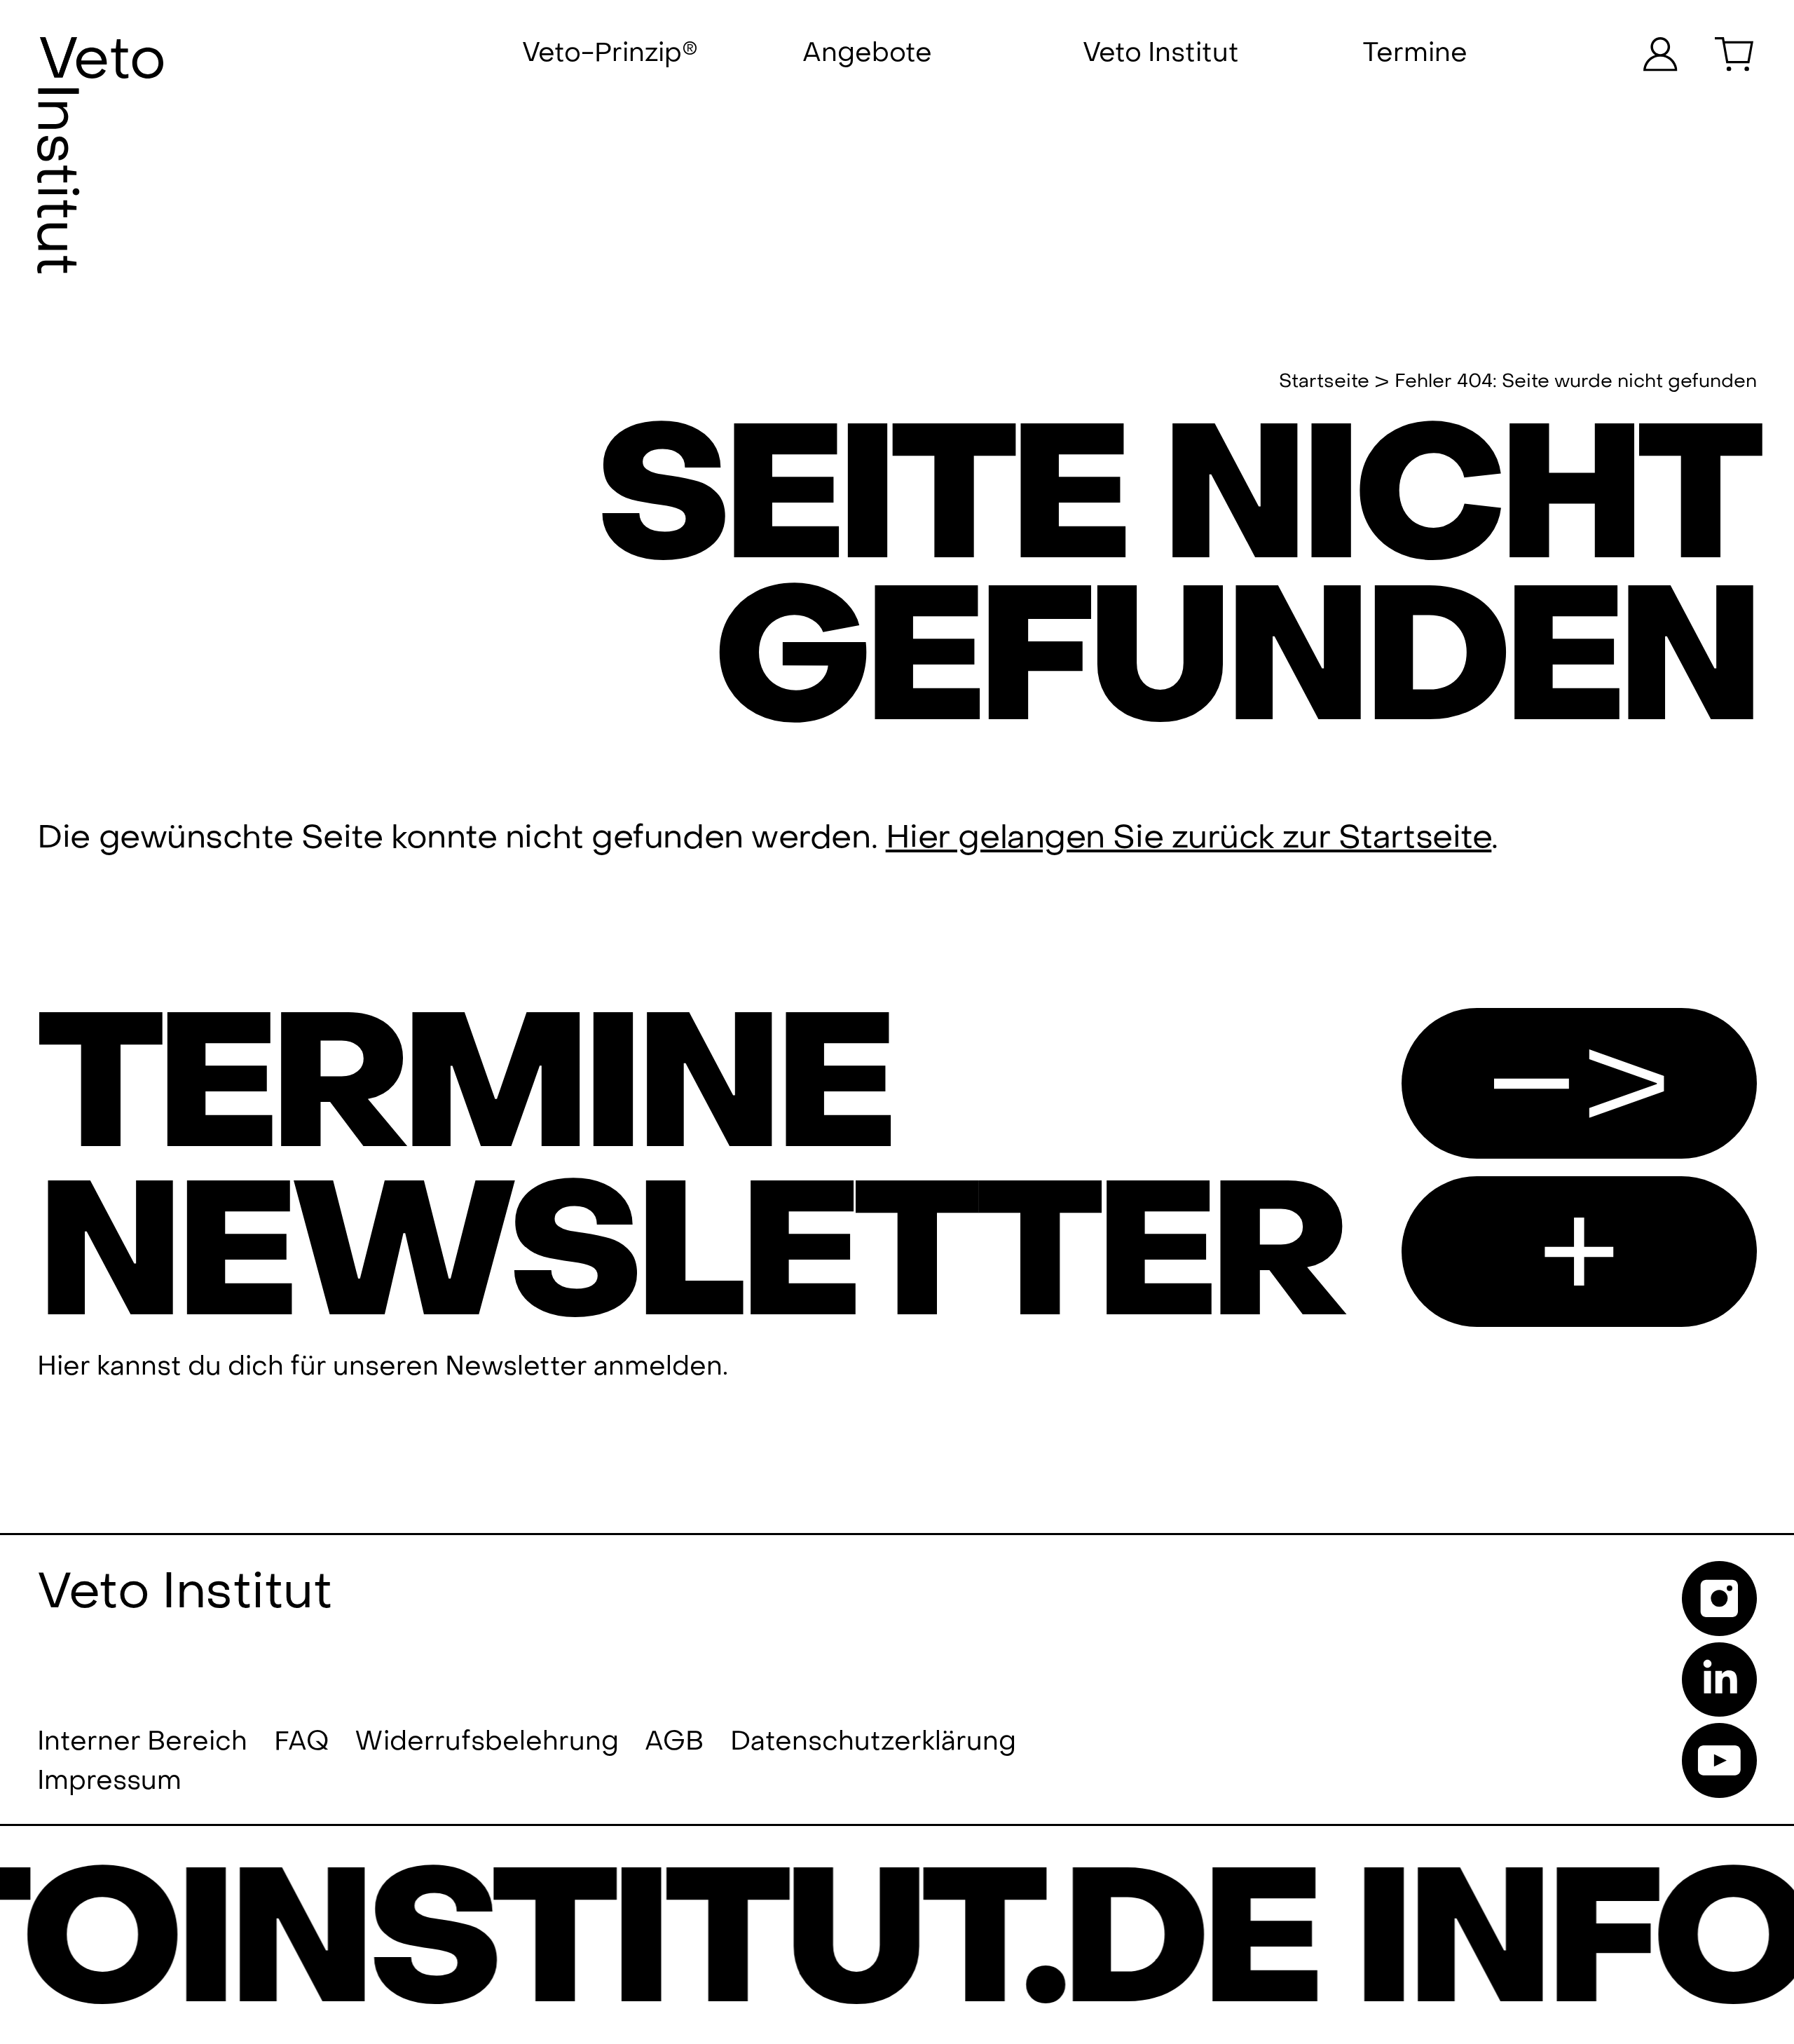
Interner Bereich (142, 1742)
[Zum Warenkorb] (1736, 54)
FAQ (301, 1742)
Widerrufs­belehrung (487, 1742)
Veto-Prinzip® (610, 53)
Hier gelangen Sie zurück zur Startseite (1189, 838)
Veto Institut (1161, 53)
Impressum (109, 1781)
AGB (674, 1742)
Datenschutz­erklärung (873, 1742)
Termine (1415, 53)
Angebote (867, 53)
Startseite (1324, 382)
